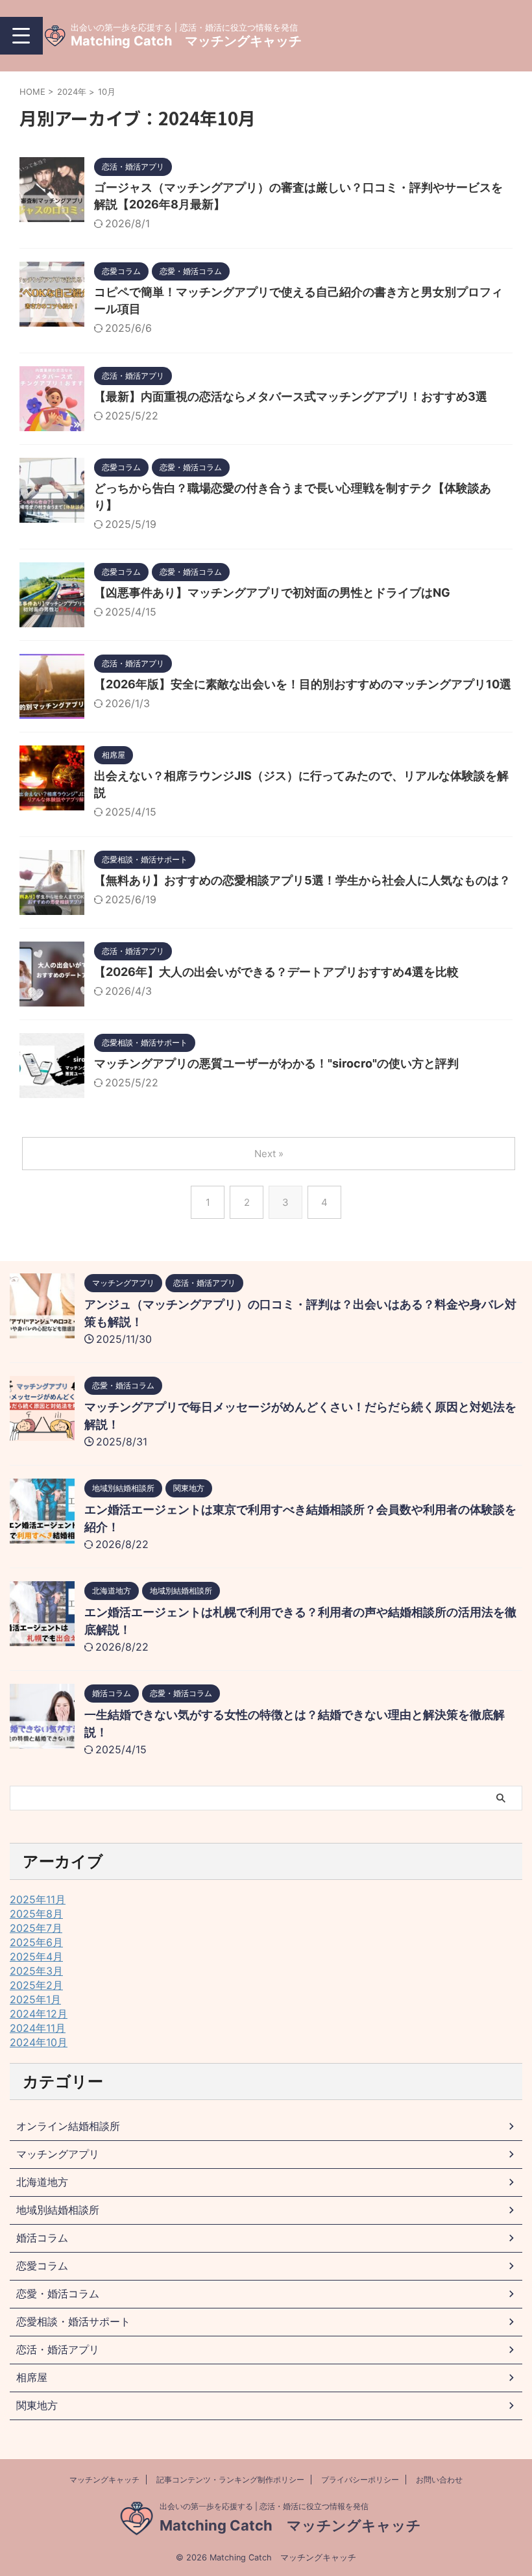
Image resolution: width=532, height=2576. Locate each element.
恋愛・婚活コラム (58, 2294)
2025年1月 (35, 1999)
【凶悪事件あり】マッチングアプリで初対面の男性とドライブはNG (272, 593)
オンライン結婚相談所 (68, 2126)
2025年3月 (36, 1971)
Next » (269, 1154)
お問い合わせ (439, 2480)
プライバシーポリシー (360, 2480)
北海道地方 (42, 2182)
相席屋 (32, 2377)
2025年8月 (36, 1914)
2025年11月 (38, 1899)
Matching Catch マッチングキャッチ (186, 41)
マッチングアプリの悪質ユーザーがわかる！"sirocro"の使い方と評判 (276, 1063)
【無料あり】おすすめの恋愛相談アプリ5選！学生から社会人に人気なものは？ (302, 880)
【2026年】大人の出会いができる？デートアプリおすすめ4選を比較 (276, 972)
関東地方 (37, 2405)
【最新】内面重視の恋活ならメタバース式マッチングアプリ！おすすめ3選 (291, 396)
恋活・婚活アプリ (58, 2349)
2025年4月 (36, 1957)
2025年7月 (36, 1928)
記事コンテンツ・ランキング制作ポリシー (230, 2480)
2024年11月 (38, 2028)
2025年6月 (36, 1942)
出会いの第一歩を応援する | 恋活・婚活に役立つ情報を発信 (264, 2506)
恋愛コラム (42, 2266)
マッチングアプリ (58, 2154)
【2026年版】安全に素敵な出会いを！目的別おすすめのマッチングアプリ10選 (303, 684)
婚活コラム (42, 2238)
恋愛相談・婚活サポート (73, 2321)
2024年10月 (39, 2042)
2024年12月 (39, 2014)
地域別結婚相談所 (58, 2210)
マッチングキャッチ (104, 2480)
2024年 (72, 92)
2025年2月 (36, 1985)
